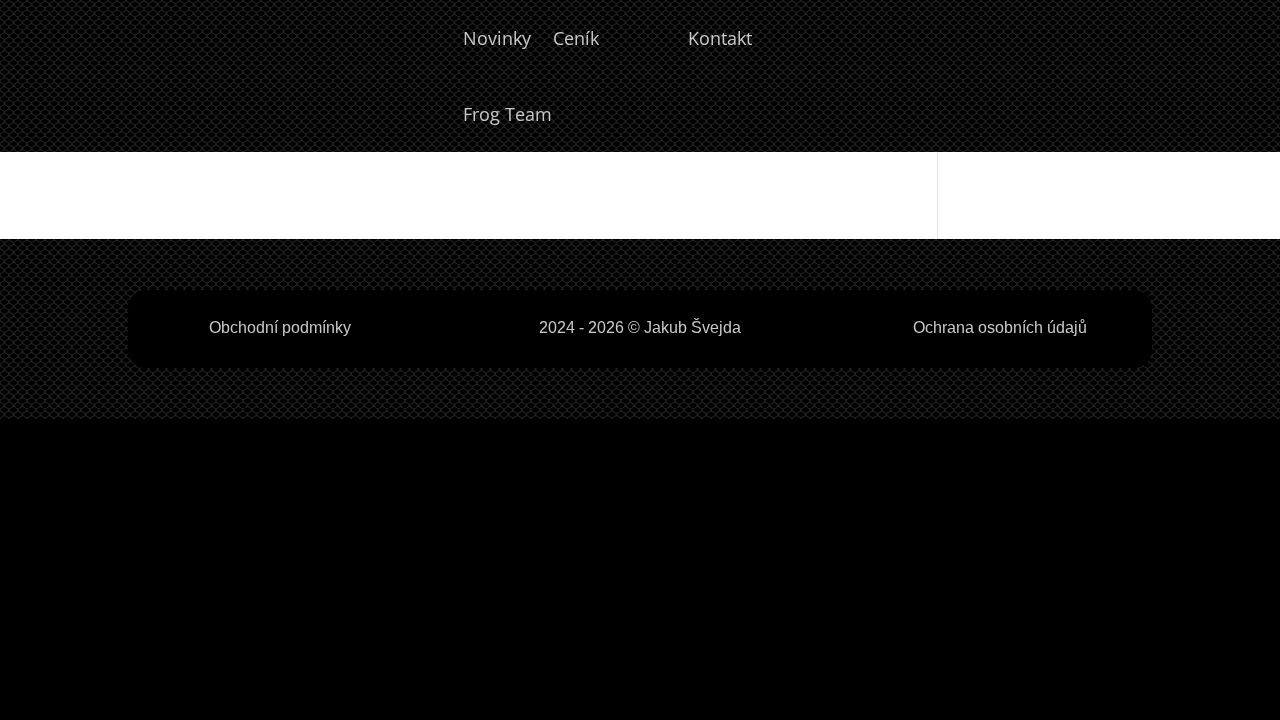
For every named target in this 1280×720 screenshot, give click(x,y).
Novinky (497, 38)
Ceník (576, 38)
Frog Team (507, 114)
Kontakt (720, 38)
